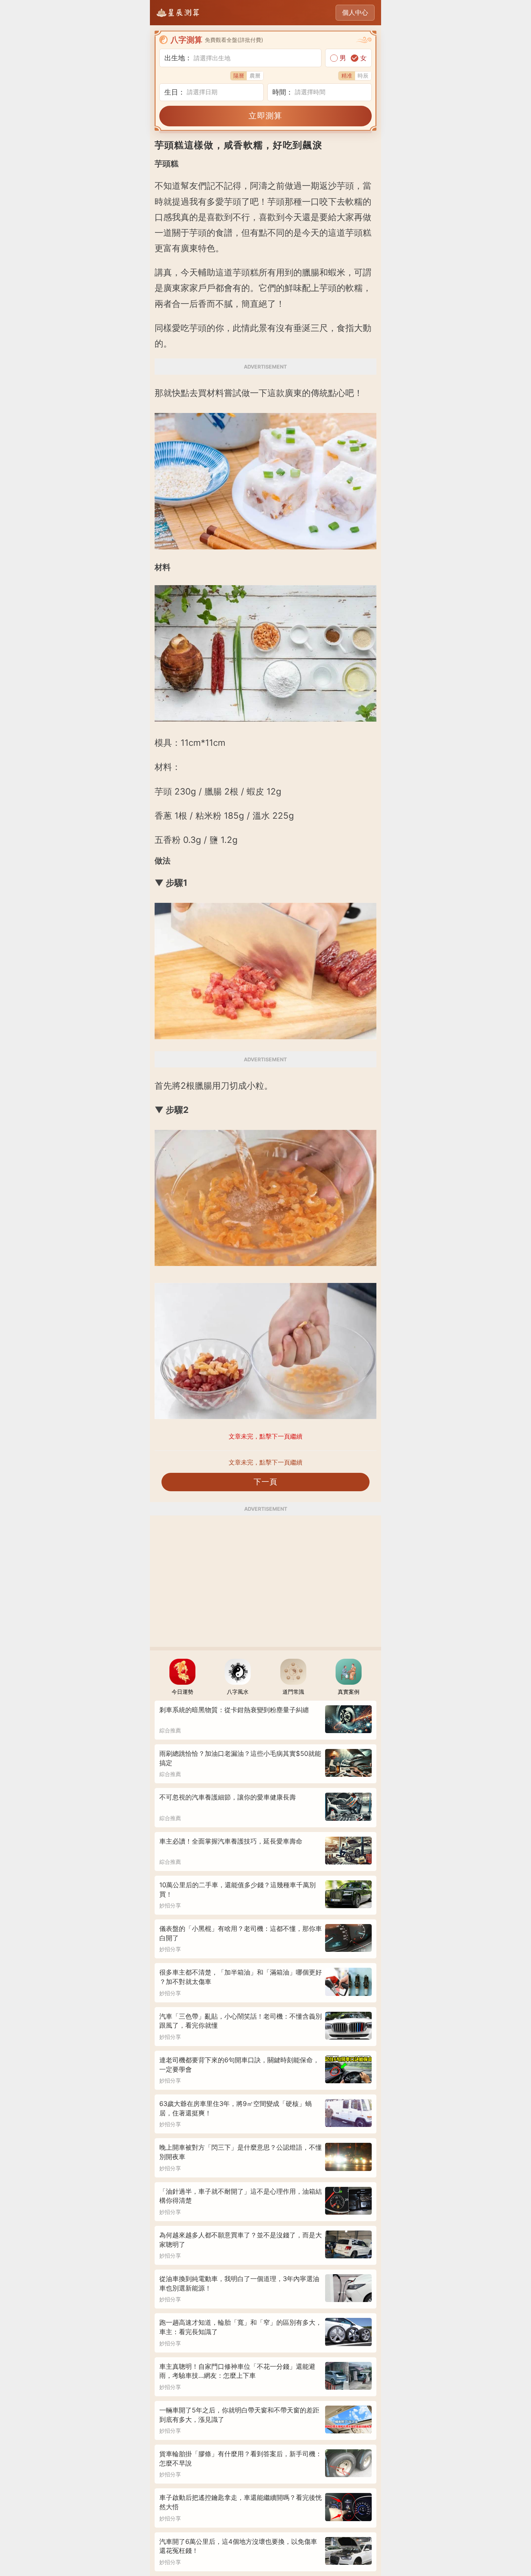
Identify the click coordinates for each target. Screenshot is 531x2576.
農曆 (255, 76)
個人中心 (355, 12)
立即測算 (265, 116)
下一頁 (266, 1482)
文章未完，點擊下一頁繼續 (265, 1462)
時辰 (363, 76)
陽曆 (239, 76)
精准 (347, 76)
